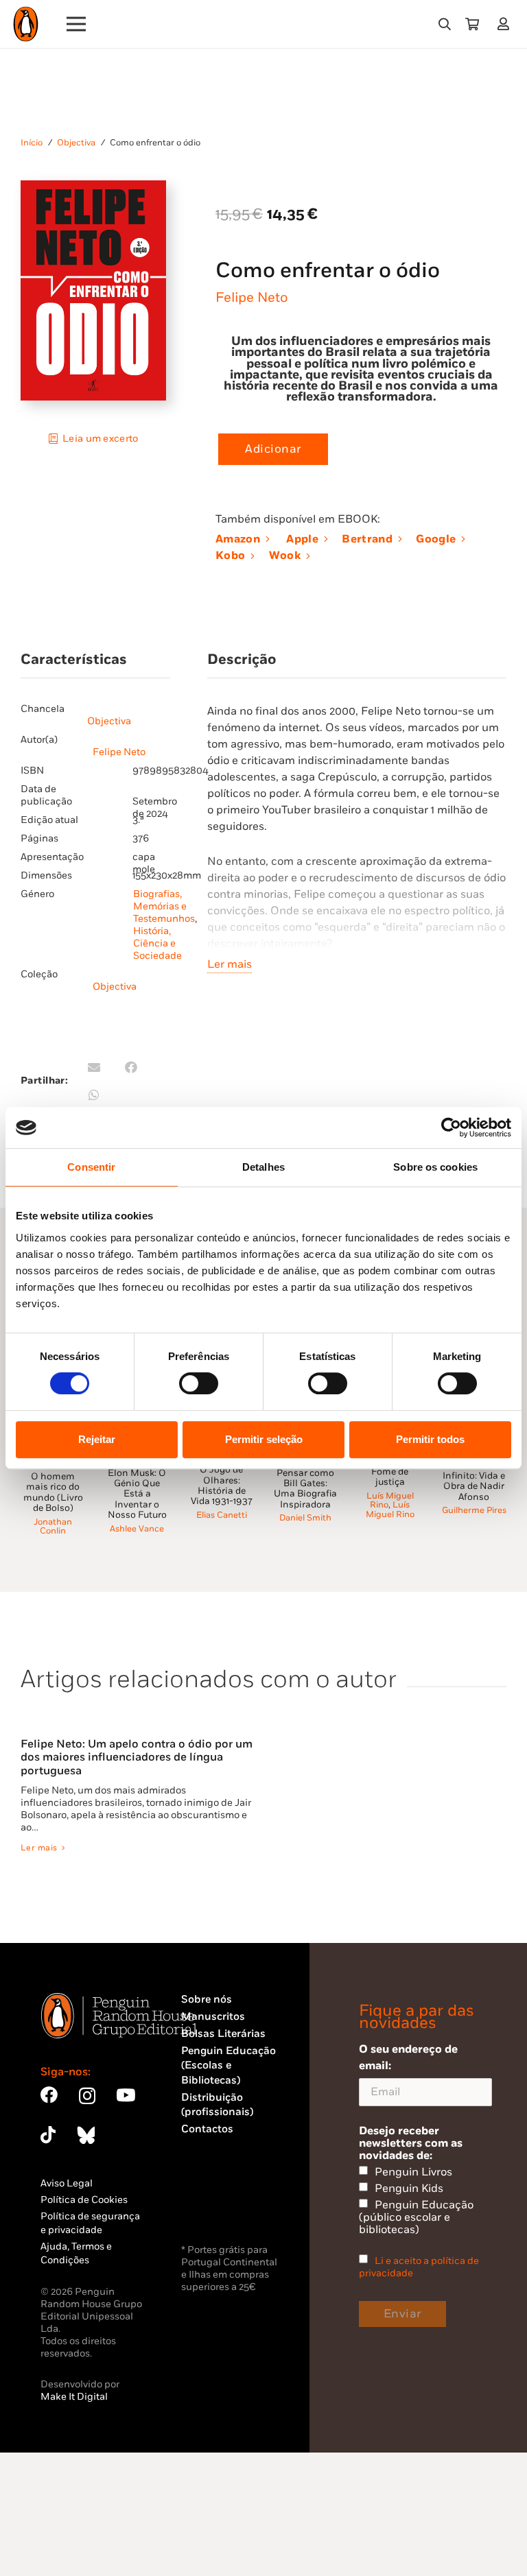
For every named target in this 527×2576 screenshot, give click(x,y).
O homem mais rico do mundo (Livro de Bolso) (53, 1492)
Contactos (207, 2129)
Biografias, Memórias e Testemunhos (164, 906)
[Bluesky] (86, 2135)
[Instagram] (87, 2096)
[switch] (199, 1383)
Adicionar (273, 449)
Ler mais (230, 964)
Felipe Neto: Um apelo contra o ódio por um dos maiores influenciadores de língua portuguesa (137, 1758)
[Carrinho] (472, 24)
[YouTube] (126, 2095)
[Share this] (131, 1067)
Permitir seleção (264, 1439)
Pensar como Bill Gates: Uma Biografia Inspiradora (305, 1489)
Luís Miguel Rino (390, 1501)
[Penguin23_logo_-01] (26, 24)
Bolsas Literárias (223, 2034)
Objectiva (76, 143)
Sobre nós (207, 2000)
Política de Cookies (84, 2200)
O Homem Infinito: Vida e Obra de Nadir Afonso (474, 1481)
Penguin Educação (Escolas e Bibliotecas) (229, 2066)
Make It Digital (74, 2397)
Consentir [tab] (91, 1167)
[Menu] (77, 24)
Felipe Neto (252, 298)
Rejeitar (97, 1439)
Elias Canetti (222, 1515)
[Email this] (94, 1067)
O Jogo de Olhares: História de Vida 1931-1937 (221, 1486)
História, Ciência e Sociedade (157, 943)
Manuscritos (213, 2017)
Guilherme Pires (474, 1511)
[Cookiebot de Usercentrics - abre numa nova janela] (451, 1128)
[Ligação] (506, 24)
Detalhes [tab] (263, 1167)
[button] (445, 24)
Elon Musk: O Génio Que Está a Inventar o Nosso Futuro (137, 1494)
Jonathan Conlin (53, 1527)
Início (32, 143)
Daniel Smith (305, 1518)
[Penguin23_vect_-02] (222, 2205)
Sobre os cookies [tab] (435, 1167)
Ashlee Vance (137, 1529)
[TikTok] (48, 2135)
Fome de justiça (390, 1477)
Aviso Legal (67, 2183)
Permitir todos (430, 1439)
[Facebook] (49, 2095)
